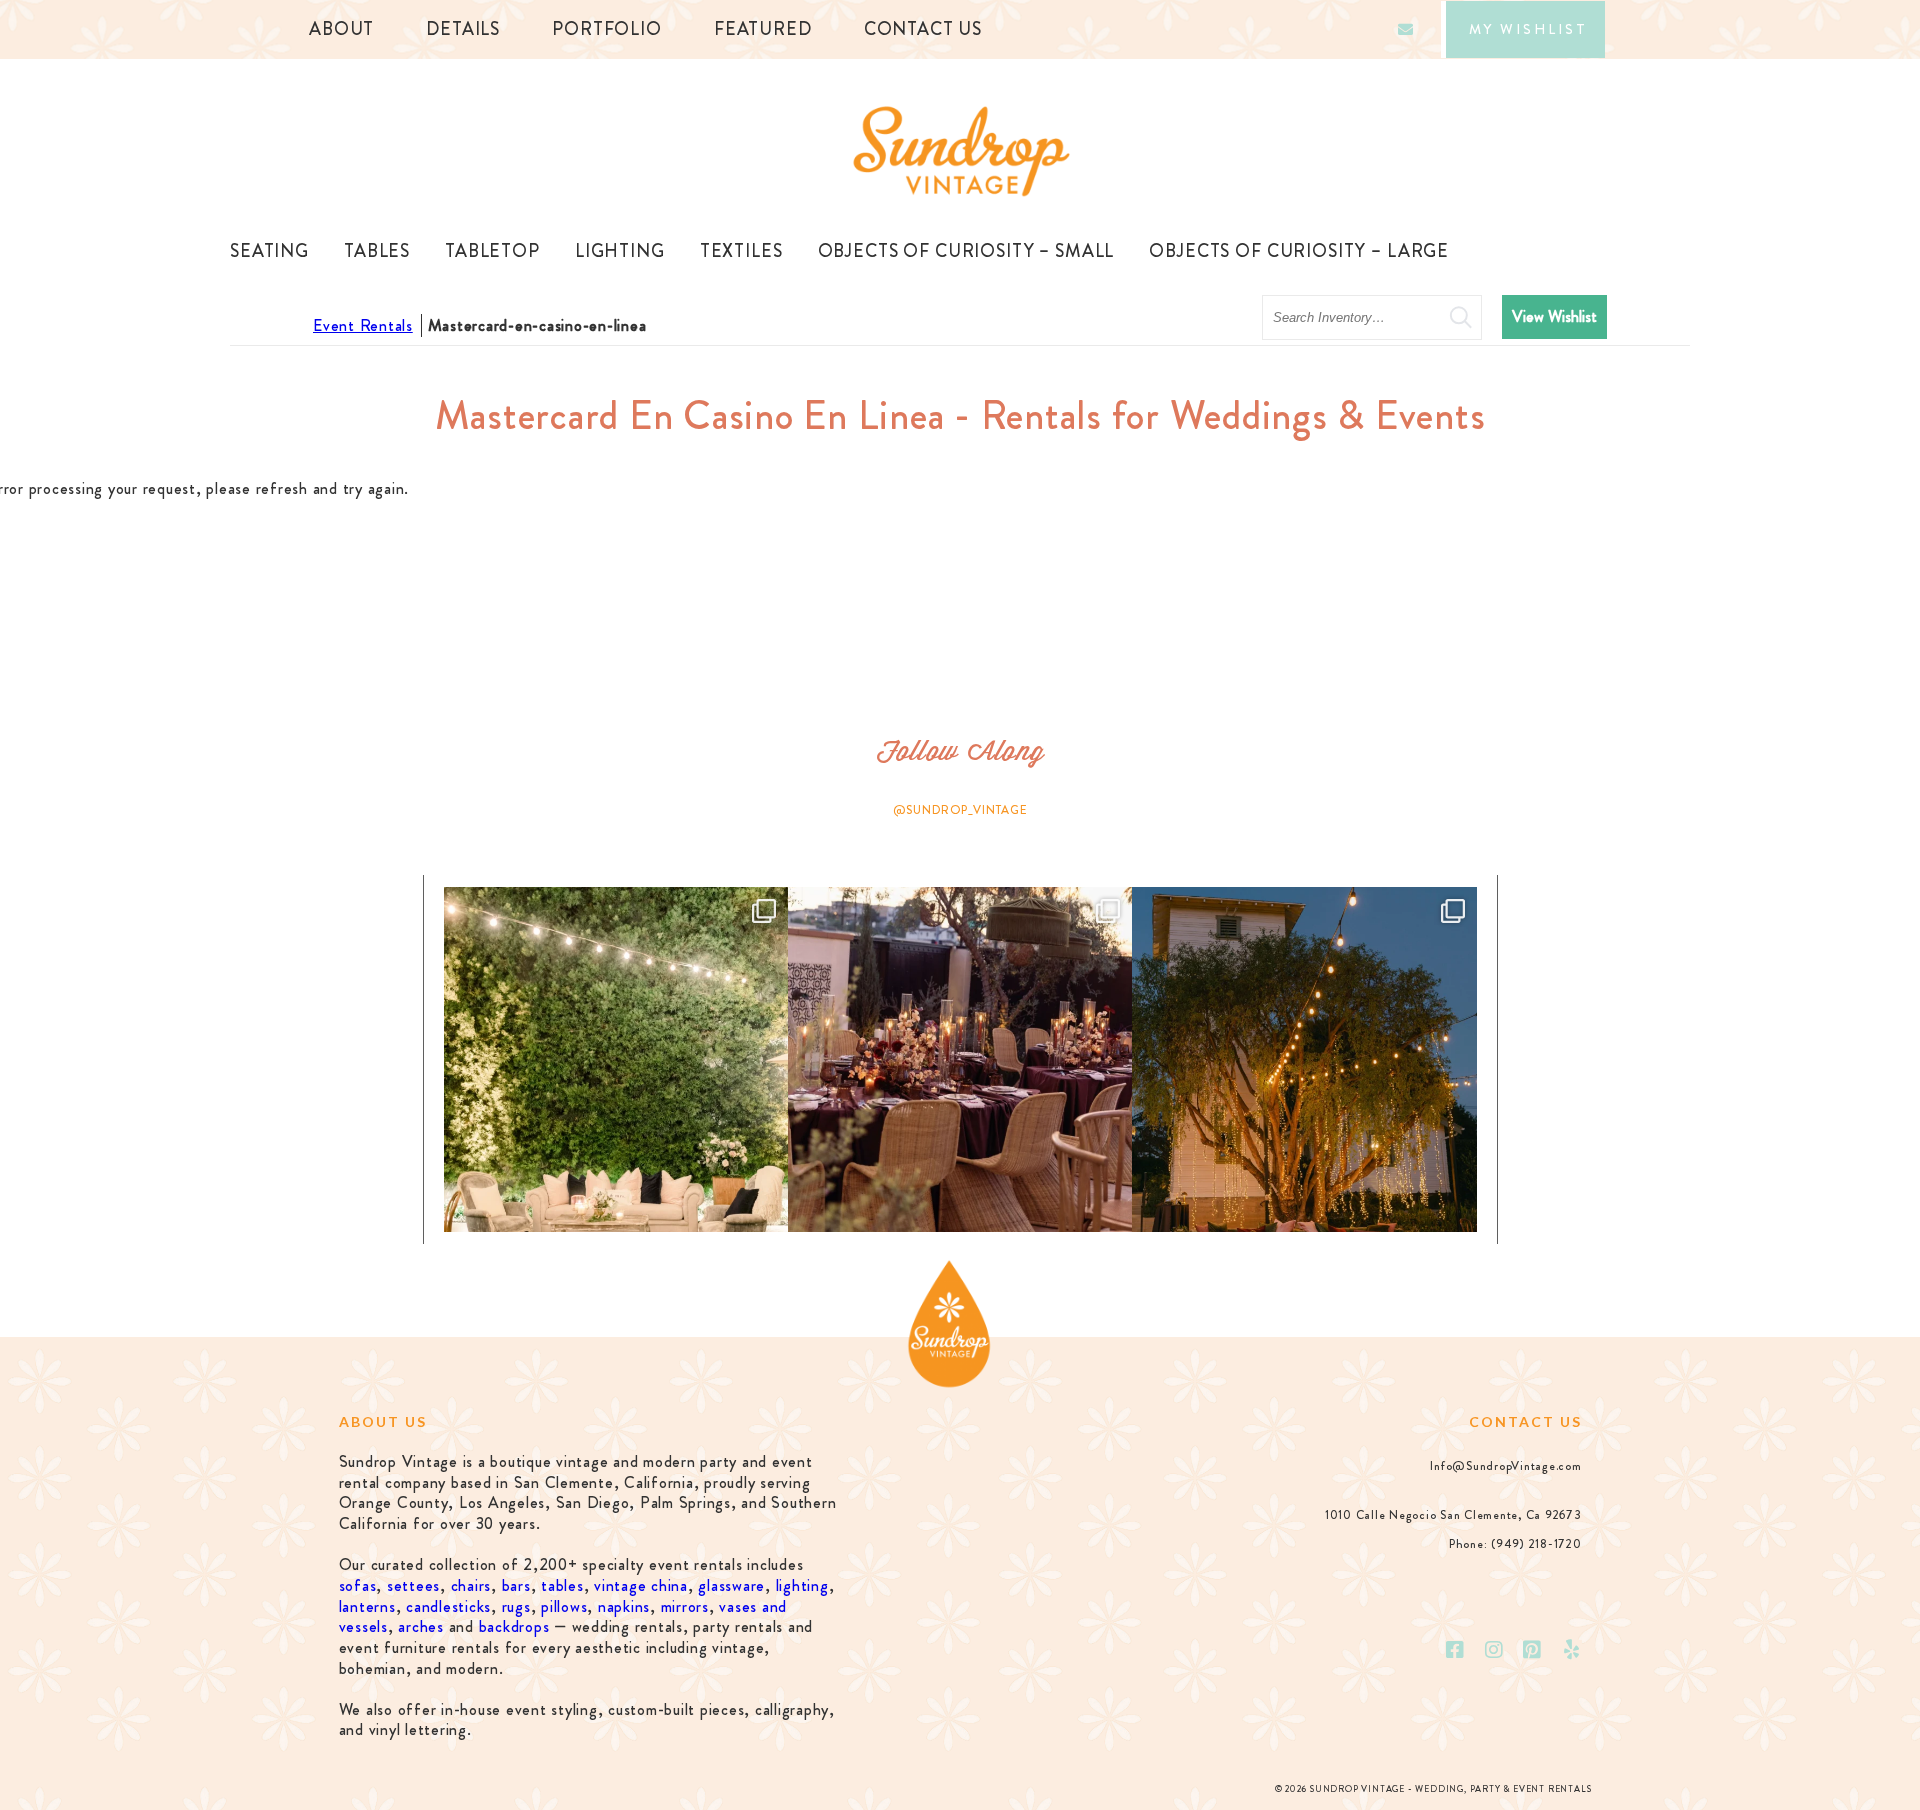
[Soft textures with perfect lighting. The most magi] (616, 1059)
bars (516, 1585)
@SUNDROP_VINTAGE (960, 810)
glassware (731, 1585)
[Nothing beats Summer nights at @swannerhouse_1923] (1304, 1059)
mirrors (685, 1606)
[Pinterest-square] (1533, 1650)
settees (413, 1585)
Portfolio (607, 29)
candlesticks (448, 1606)
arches (421, 1626)
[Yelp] (1572, 1650)
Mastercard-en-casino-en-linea (537, 325)
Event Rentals (363, 325)
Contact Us (923, 29)
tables (562, 1585)
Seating (269, 251)
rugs (516, 1606)
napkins (624, 1606)
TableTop (492, 251)
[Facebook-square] (1455, 1650)
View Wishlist (1554, 316)
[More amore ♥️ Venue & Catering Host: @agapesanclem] (960, 1059)
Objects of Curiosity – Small (966, 251)
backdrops (514, 1626)
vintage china (641, 1585)
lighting (802, 1585)
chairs (471, 1585)
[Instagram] (1494, 1650)
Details (463, 29)
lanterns (367, 1606)
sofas (358, 1585)
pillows (564, 1606)
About (341, 29)
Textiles (741, 251)
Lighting (620, 251)
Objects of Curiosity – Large (1299, 251)
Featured (763, 29)
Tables (377, 251)
